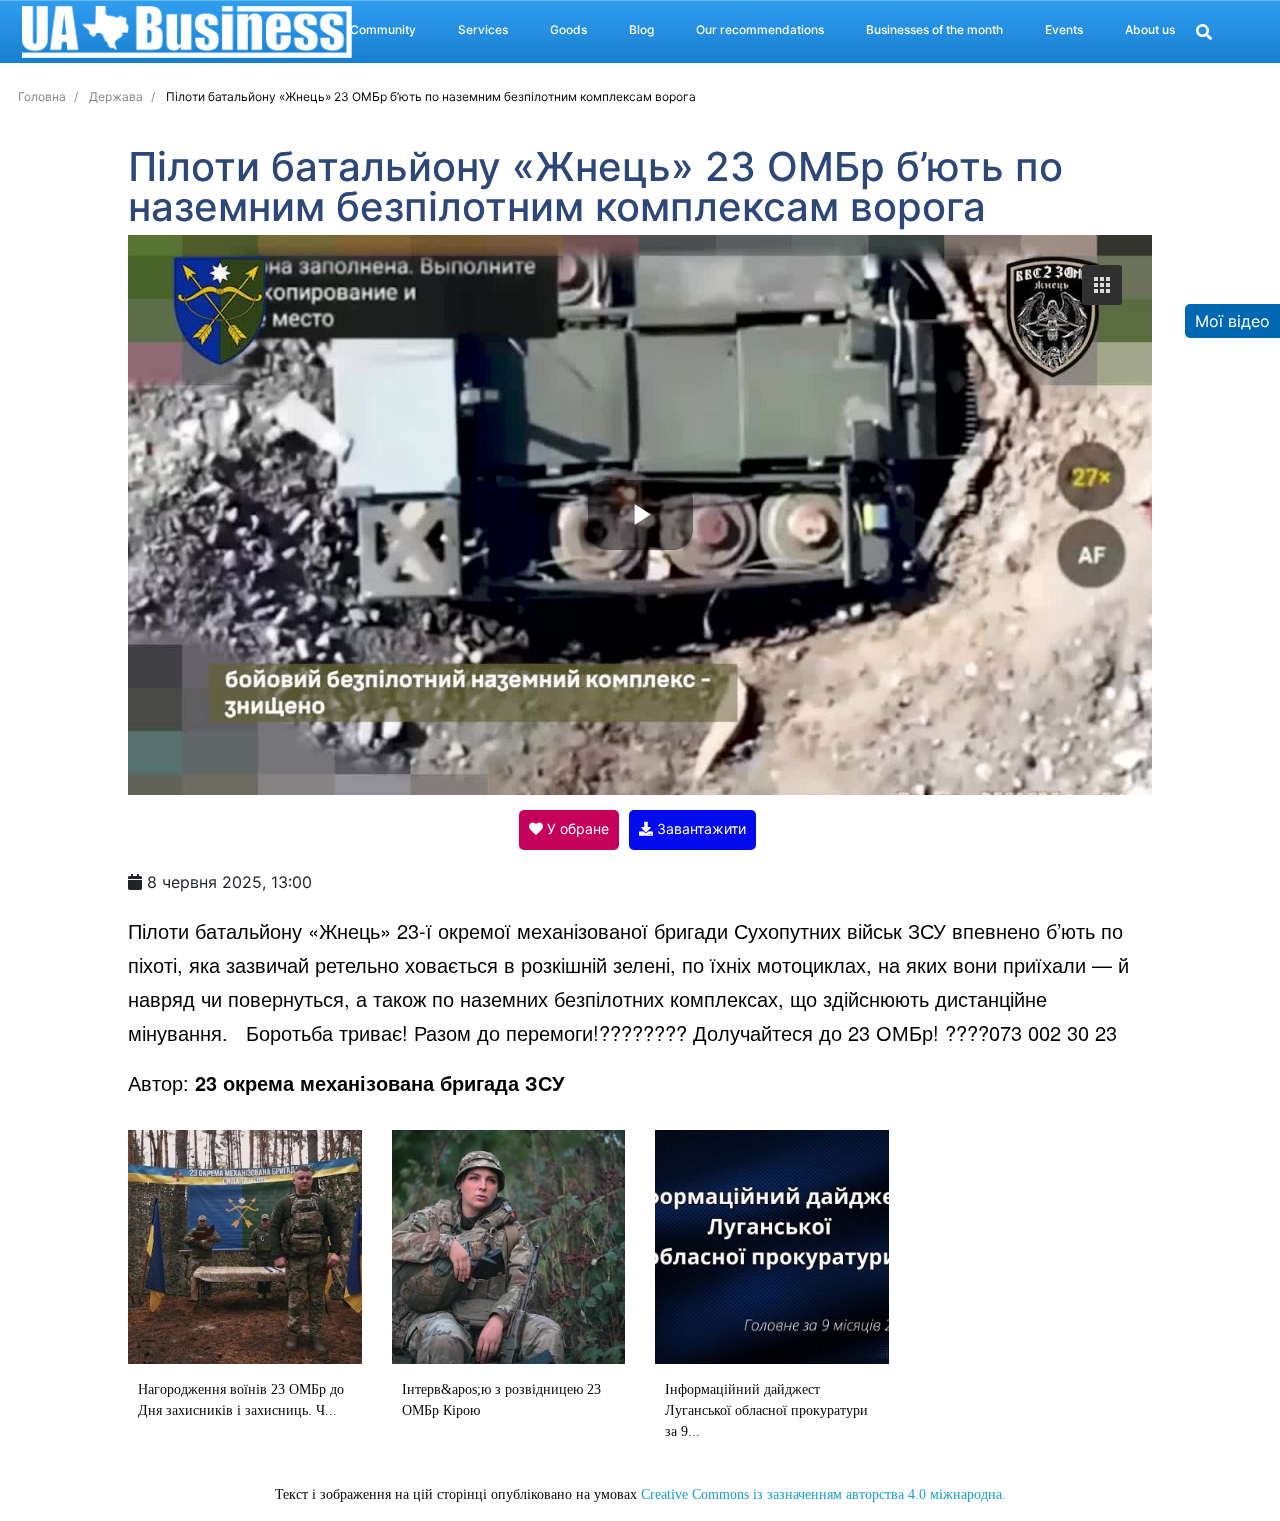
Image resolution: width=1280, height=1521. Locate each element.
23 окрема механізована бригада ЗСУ (379, 1082)
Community (383, 29)
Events (1064, 29)
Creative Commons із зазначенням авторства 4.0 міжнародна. (823, 1494)
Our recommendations (760, 29)
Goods (568, 29)
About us (1150, 29)
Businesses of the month (934, 29)
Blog (641, 29)
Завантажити (699, 828)
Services (483, 29)
